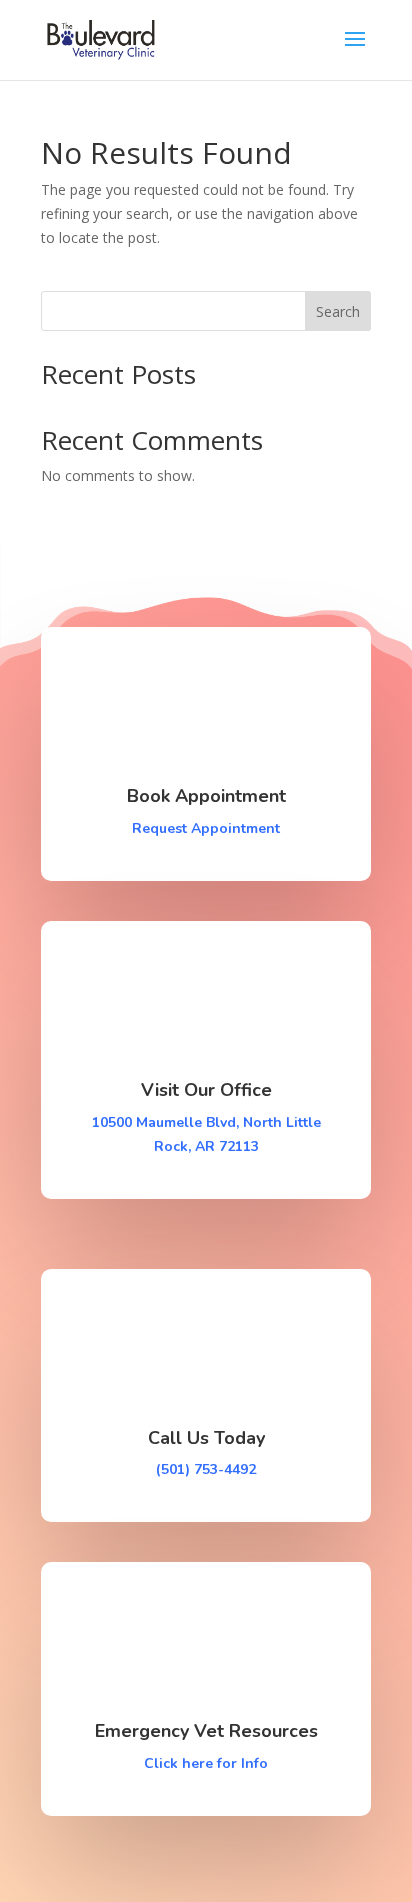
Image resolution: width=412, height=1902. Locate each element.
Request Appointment (206, 828)
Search (338, 311)
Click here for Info (206, 1763)
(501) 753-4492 (206, 1469)
